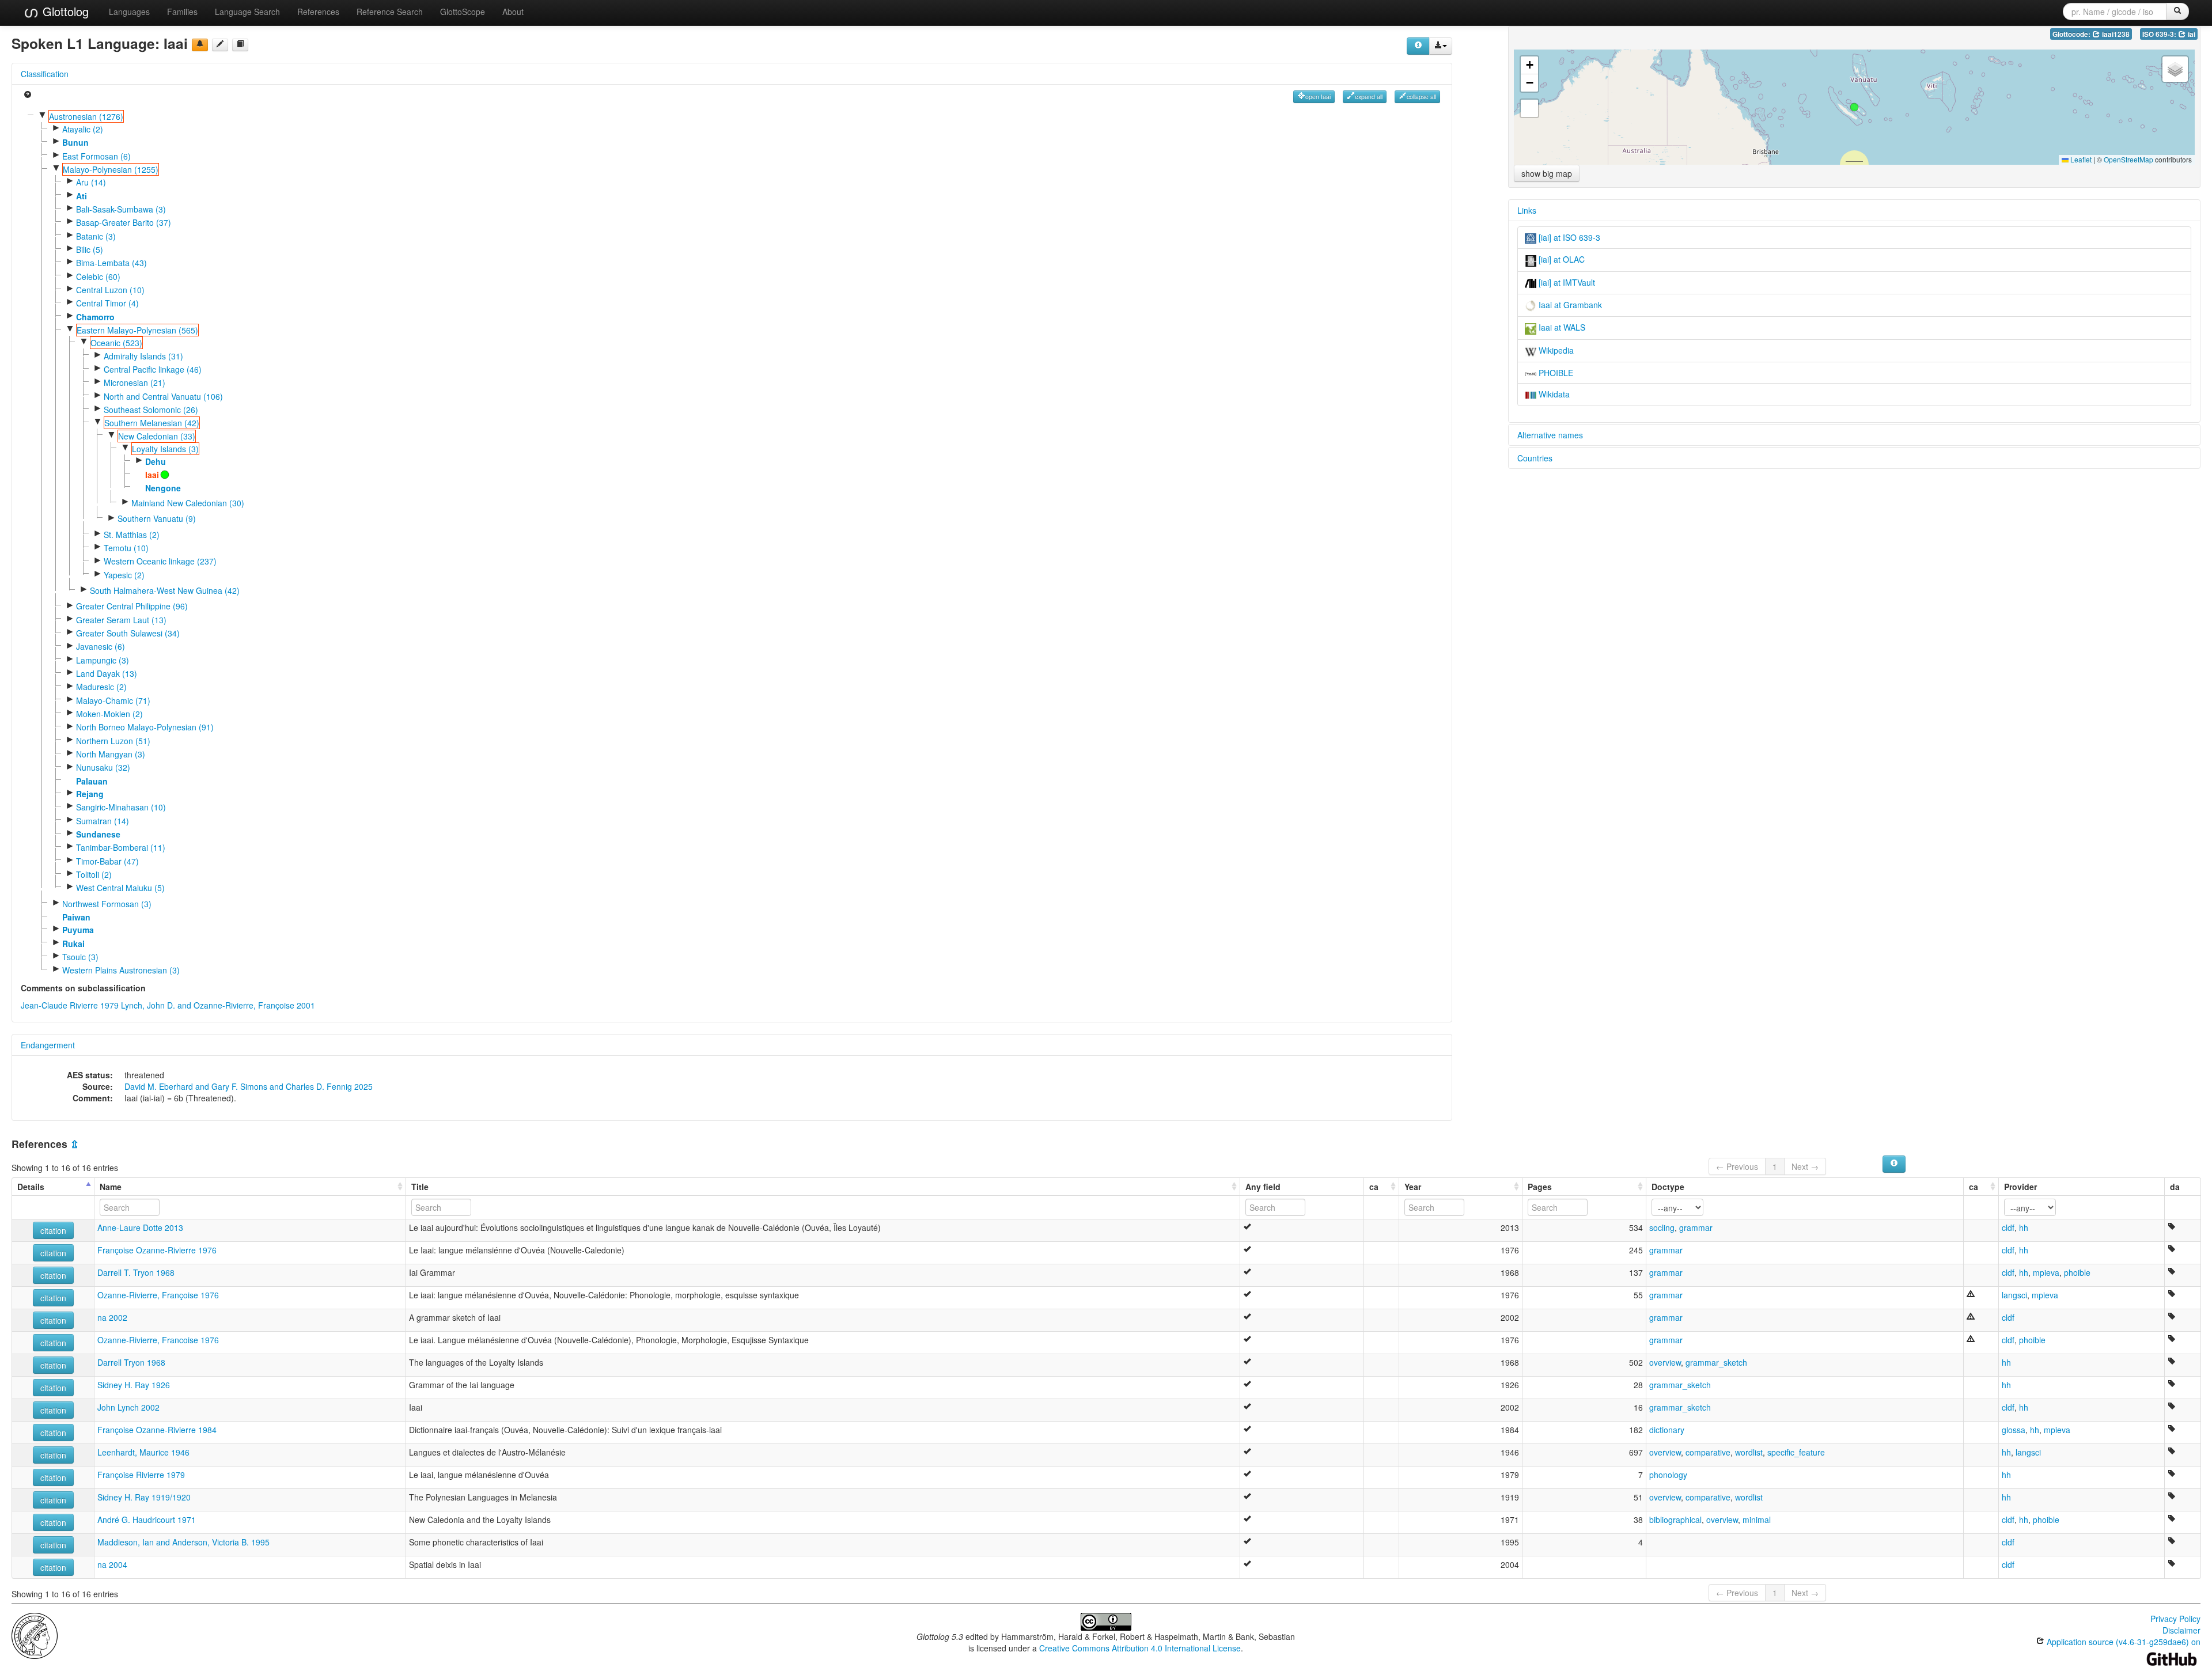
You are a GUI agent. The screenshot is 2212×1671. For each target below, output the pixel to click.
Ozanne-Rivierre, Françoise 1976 (158, 1295)
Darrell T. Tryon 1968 (136, 1272)
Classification (45, 74)
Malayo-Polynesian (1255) (111, 169)
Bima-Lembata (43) (111, 263)
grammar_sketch (1716, 1362)
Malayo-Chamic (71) (113, 700)
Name (111, 1187)
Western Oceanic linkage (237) (160, 561)
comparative (1708, 1452)
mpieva (2046, 1272)
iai (2191, 34)
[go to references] (240, 45)
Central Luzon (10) (110, 290)
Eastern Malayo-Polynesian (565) (137, 330)
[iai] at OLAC (1560, 259)
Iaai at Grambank (1569, 305)
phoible (2077, 1272)
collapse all (1421, 96)
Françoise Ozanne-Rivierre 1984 (157, 1430)
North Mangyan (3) (111, 754)
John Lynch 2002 (128, 1407)
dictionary (1667, 1430)
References (318, 12)
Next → (1805, 1166)
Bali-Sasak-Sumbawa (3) (121, 209)
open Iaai (1318, 96)
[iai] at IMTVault (1566, 282)
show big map (1547, 173)
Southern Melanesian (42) (152, 423)
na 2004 (112, 1564)
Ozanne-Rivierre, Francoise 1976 (158, 1340)
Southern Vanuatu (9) (157, 518)
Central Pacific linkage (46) (153, 369)
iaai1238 (2115, 34)
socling (1662, 1227)
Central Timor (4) (107, 303)
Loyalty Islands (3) (165, 449)
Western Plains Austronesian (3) (121, 970)
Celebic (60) (98, 276)
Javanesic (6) (101, 646)
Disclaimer (2181, 1630)
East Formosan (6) (96, 156)
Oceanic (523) (116, 343)
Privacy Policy (2175, 1619)
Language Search (247, 12)
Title (420, 1187)
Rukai (73, 944)
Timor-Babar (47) (107, 861)
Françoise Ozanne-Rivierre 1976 (157, 1250)
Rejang (90, 794)
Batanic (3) (96, 236)
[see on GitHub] (220, 45)
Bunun (75, 142)
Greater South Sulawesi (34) (128, 633)
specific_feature (1796, 1452)
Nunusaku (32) (103, 767)
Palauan (92, 781)
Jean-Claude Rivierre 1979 (70, 1005)
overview (1665, 1362)
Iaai (152, 475)
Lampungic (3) (103, 660)
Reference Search (390, 12)
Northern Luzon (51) (113, 741)
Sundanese (98, 834)
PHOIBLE (1555, 373)
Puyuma (78, 930)
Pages (1540, 1187)
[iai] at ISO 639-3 (1568, 237)
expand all (1369, 96)
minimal (1757, 1520)
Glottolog (64, 11)
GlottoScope (463, 12)
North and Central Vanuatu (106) (163, 396)
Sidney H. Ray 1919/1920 (144, 1497)
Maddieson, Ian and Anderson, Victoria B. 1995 (183, 1542)
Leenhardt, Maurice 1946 (143, 1452)
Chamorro (95, 317)
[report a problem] (200, 45)
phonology (1668, 1475)
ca (1374, 1187)
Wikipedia (1555, 350)
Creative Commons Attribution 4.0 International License (1140, 1648)
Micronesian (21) (135, 382)
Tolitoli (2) (94, 874)
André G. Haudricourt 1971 (147, 1520)
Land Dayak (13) (107, 673)
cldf (2008, 1227)
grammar (1696, 1227)
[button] (1854, 107)
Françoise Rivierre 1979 (141, 1475)
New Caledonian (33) (157, 436)
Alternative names (1550, 435)
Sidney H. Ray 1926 (134, 1385)
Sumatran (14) (103, 821)
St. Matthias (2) (132, 535)
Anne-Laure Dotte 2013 (140, 1227)
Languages (129, 12)
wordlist (1749, 1452)
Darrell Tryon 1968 (131, 1362)
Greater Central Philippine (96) (132, 606)
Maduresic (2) (101, 687)
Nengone (163, 488)
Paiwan (76, 917)
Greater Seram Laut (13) (121, 620)
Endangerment (48, 1045)
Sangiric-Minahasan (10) (121, 807)
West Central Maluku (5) (120, 888)
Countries (1535, 458)
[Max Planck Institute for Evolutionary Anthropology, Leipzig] (35, 1635)
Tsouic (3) (80, 957)
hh (2024, 1227)
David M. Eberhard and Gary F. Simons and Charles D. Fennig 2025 (249, 1086)
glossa (2014, 1430)
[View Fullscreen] (1529, 108)
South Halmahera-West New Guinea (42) (165, 590)
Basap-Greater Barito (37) (124, 222)
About (513, 12)
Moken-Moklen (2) (109, 714)
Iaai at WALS (1561, 327)
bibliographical (1675, 1520)
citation (53, 1230)
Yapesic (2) (124, 575)
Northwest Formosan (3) (107, 904)
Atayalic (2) (83, 129)
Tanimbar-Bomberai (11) (121, 847)
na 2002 (112, 1317)
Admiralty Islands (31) (143, 356)
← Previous (1737, 1166)
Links (1527, 210)
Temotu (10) (126, 548)
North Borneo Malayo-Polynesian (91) (145, 727)
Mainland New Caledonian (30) (188, 503)
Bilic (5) (90, 249)
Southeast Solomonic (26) (151, 410)
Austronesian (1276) (86, 116)
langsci (2014, 1295)
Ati (82, 196)
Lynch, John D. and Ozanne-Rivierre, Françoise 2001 (218, 1005)
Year (1413, 1187)
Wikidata (1553, 394)
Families (182, 12)
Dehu (156, 461)
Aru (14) (91, 182)
